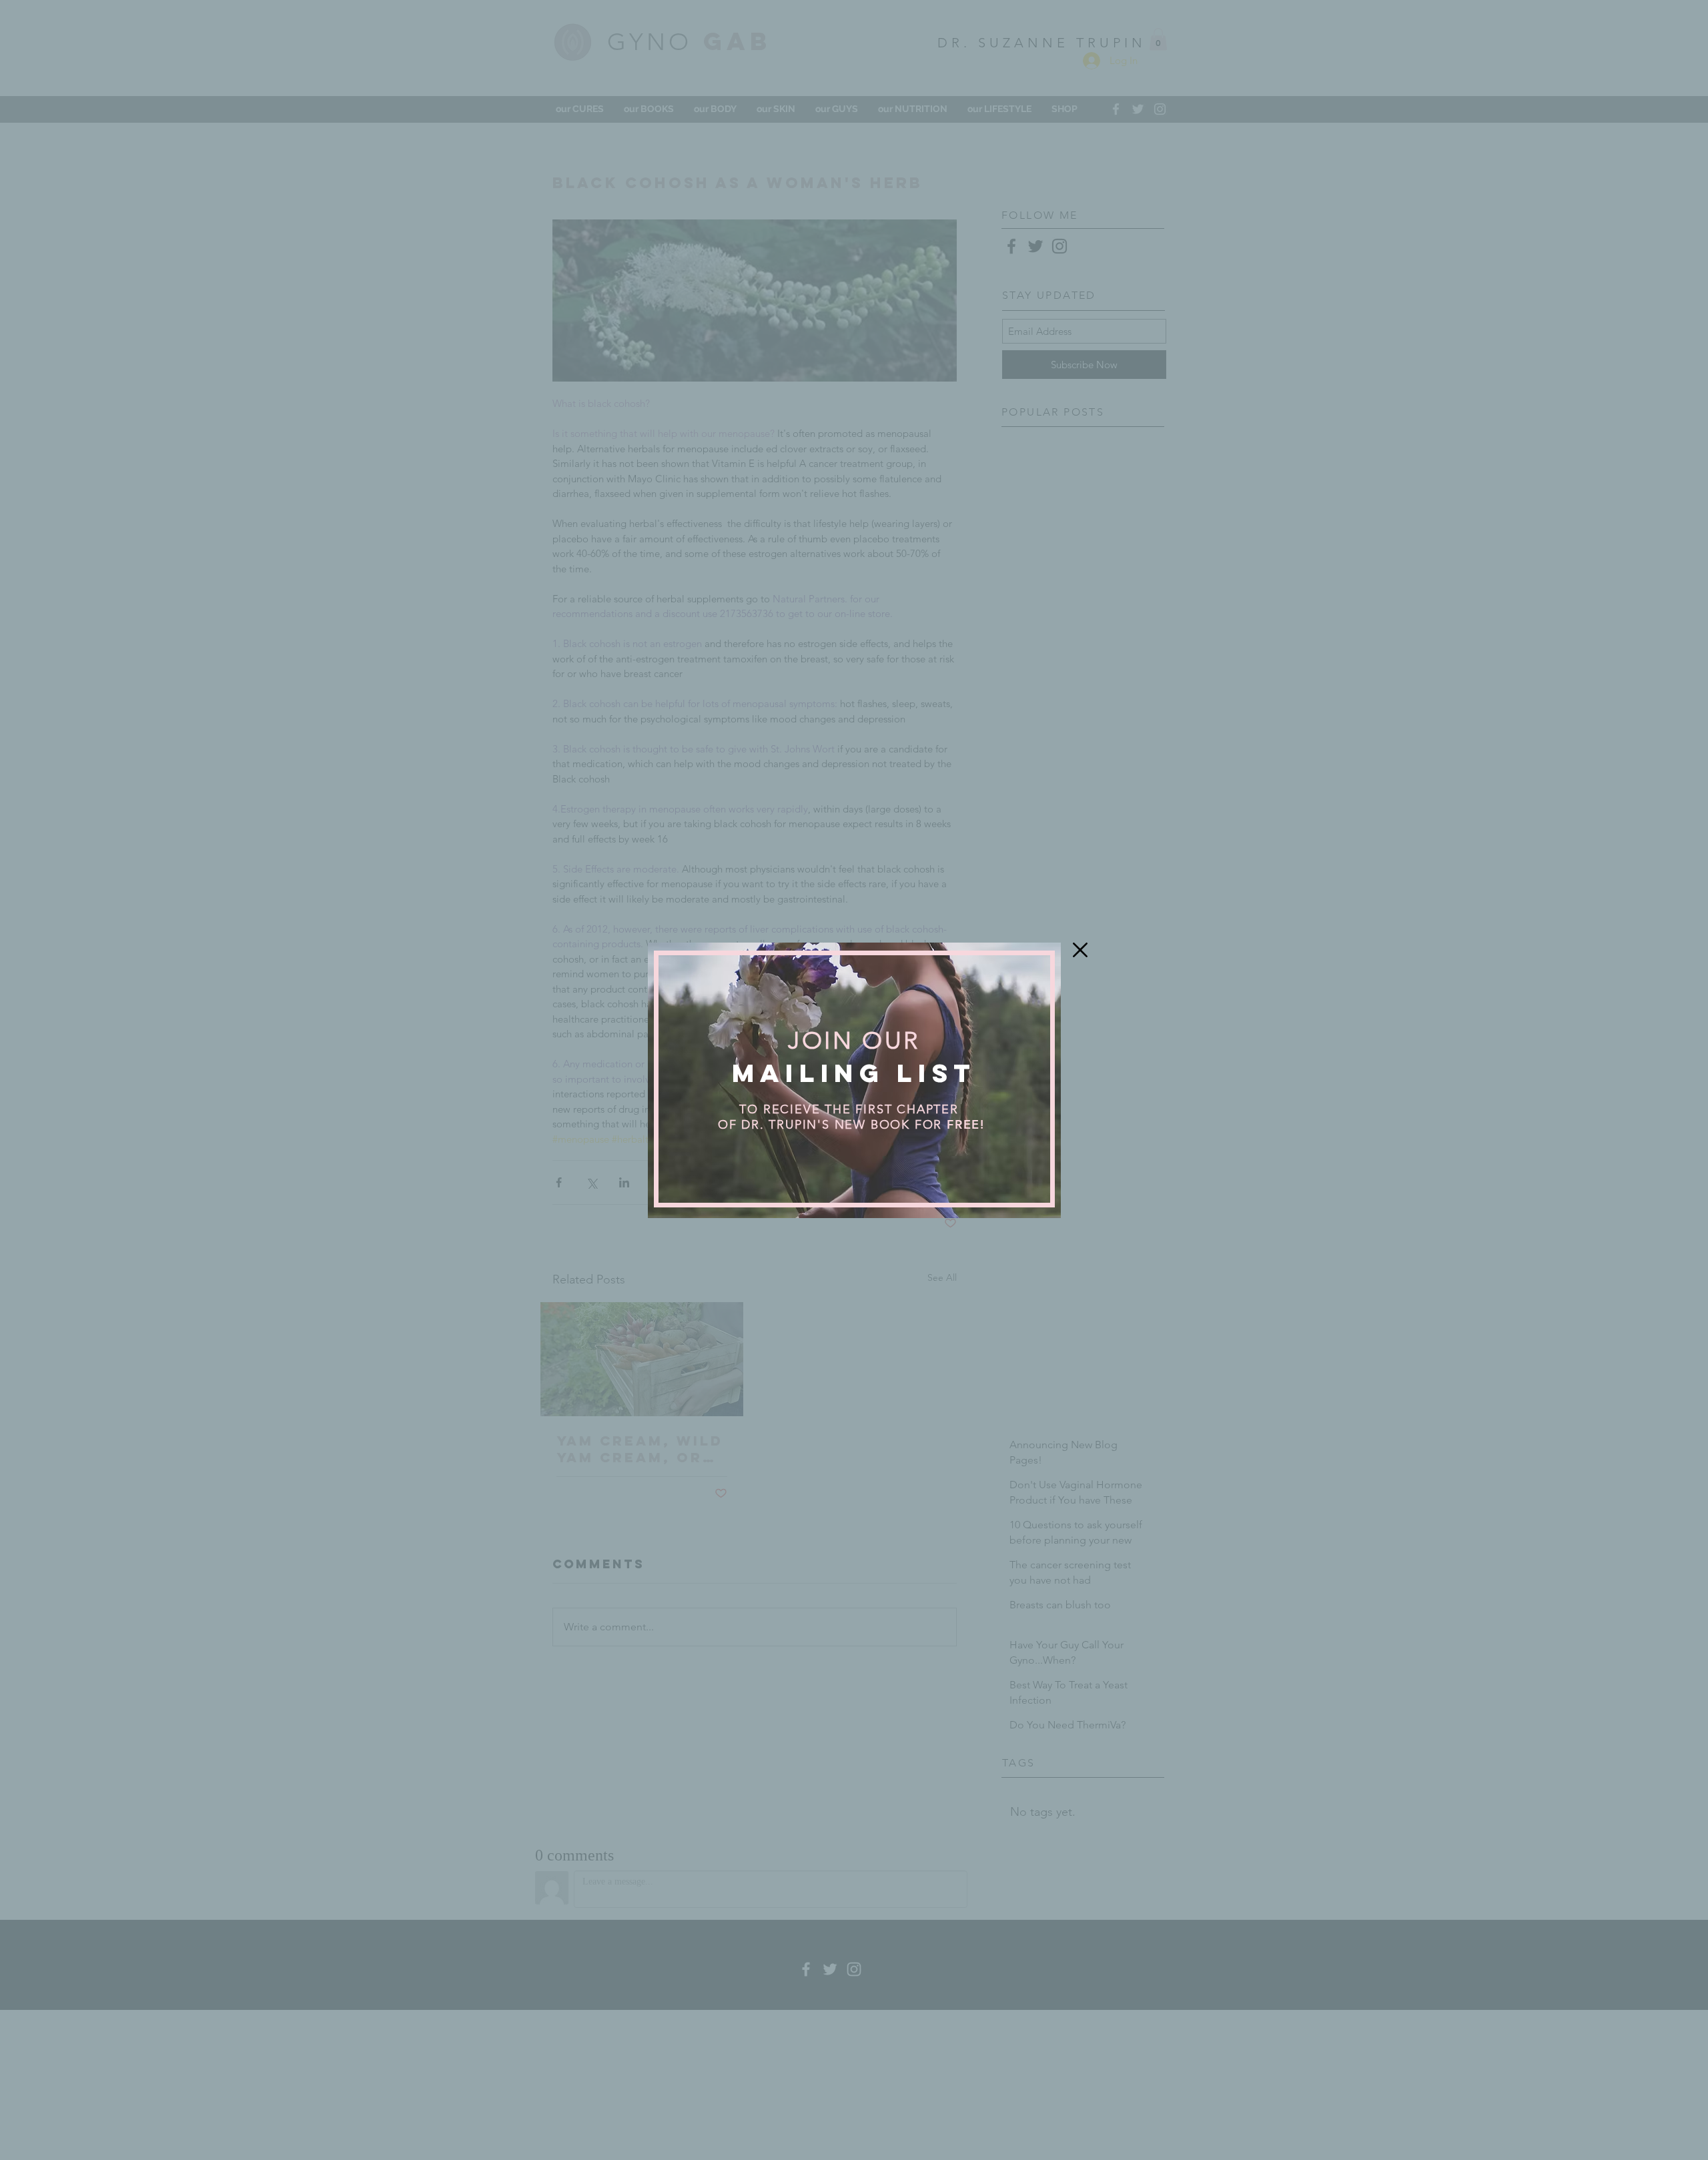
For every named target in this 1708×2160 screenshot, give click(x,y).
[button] (1080, 950)
